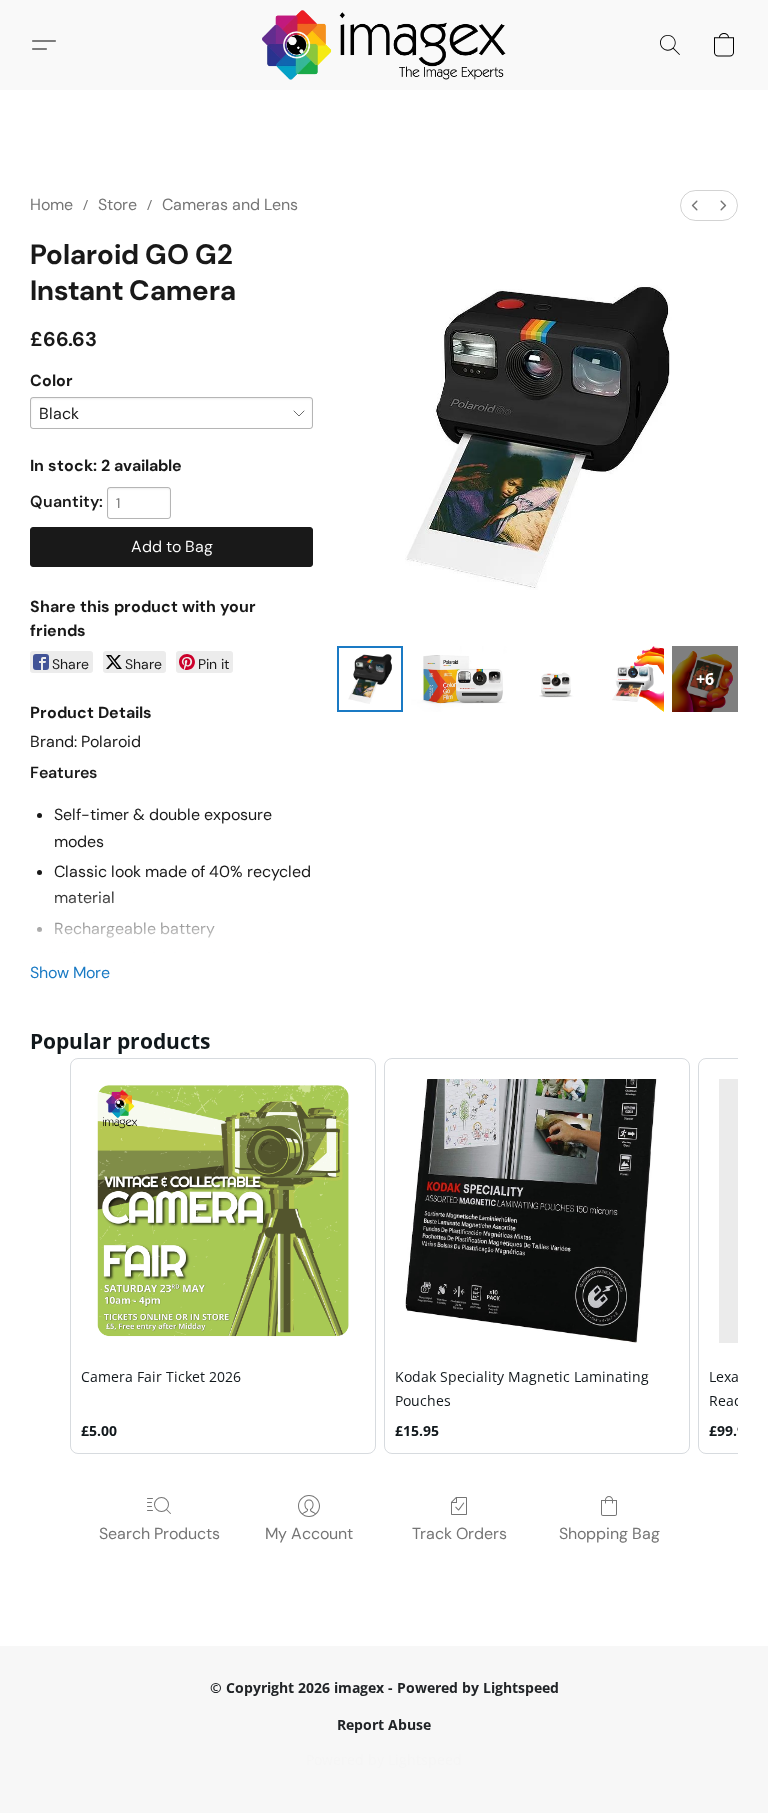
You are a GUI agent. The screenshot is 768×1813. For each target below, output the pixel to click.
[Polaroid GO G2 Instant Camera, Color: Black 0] (370, 679)
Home (51, 204)
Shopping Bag (609, 1533)
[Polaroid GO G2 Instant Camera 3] (630, 679)
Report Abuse (384, 1724)
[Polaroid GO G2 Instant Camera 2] (556, 679)
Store (117, 204)
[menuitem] (695, 205)
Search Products (159, 1533)
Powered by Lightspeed (384, 1759)
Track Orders (459, 1533)
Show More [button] (70, 972)
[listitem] (223, 1256)
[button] (384, 45)
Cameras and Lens (230, 204)
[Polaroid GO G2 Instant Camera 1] (463, 679)
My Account (309, 1533)
